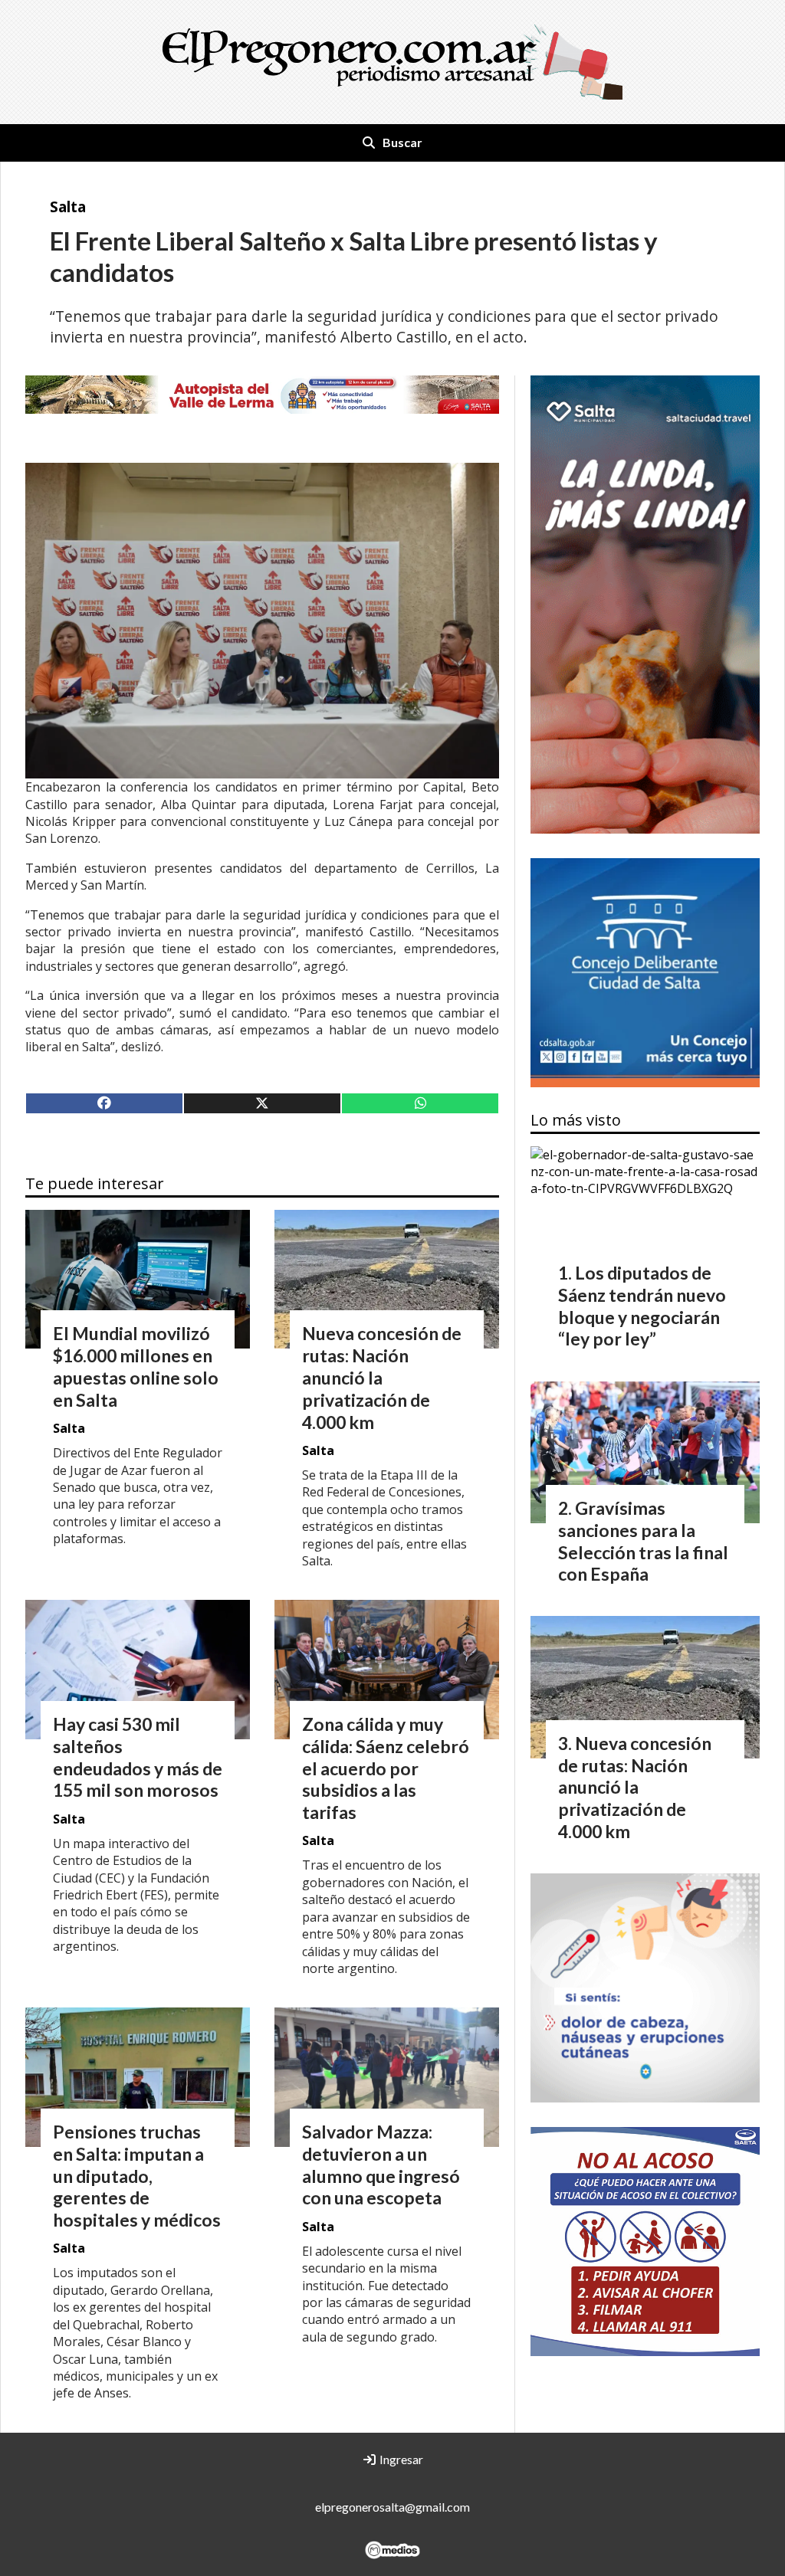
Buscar (402, 142)
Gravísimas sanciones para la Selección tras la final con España (643, 1541)
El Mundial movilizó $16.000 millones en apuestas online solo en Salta (136, 1366)
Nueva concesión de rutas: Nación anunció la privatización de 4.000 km (382, 1377)
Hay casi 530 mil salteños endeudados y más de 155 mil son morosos (138, 1757)
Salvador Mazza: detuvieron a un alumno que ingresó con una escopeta (381, 2165)
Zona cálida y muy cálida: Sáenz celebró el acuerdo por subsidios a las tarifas (386, 1768)
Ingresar (400, 2459)
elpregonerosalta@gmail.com (392, 2507)
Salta (68, 206)
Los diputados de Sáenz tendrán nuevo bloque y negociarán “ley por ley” (642, 1306)
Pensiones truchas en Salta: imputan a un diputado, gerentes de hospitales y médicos (137, 2176)
